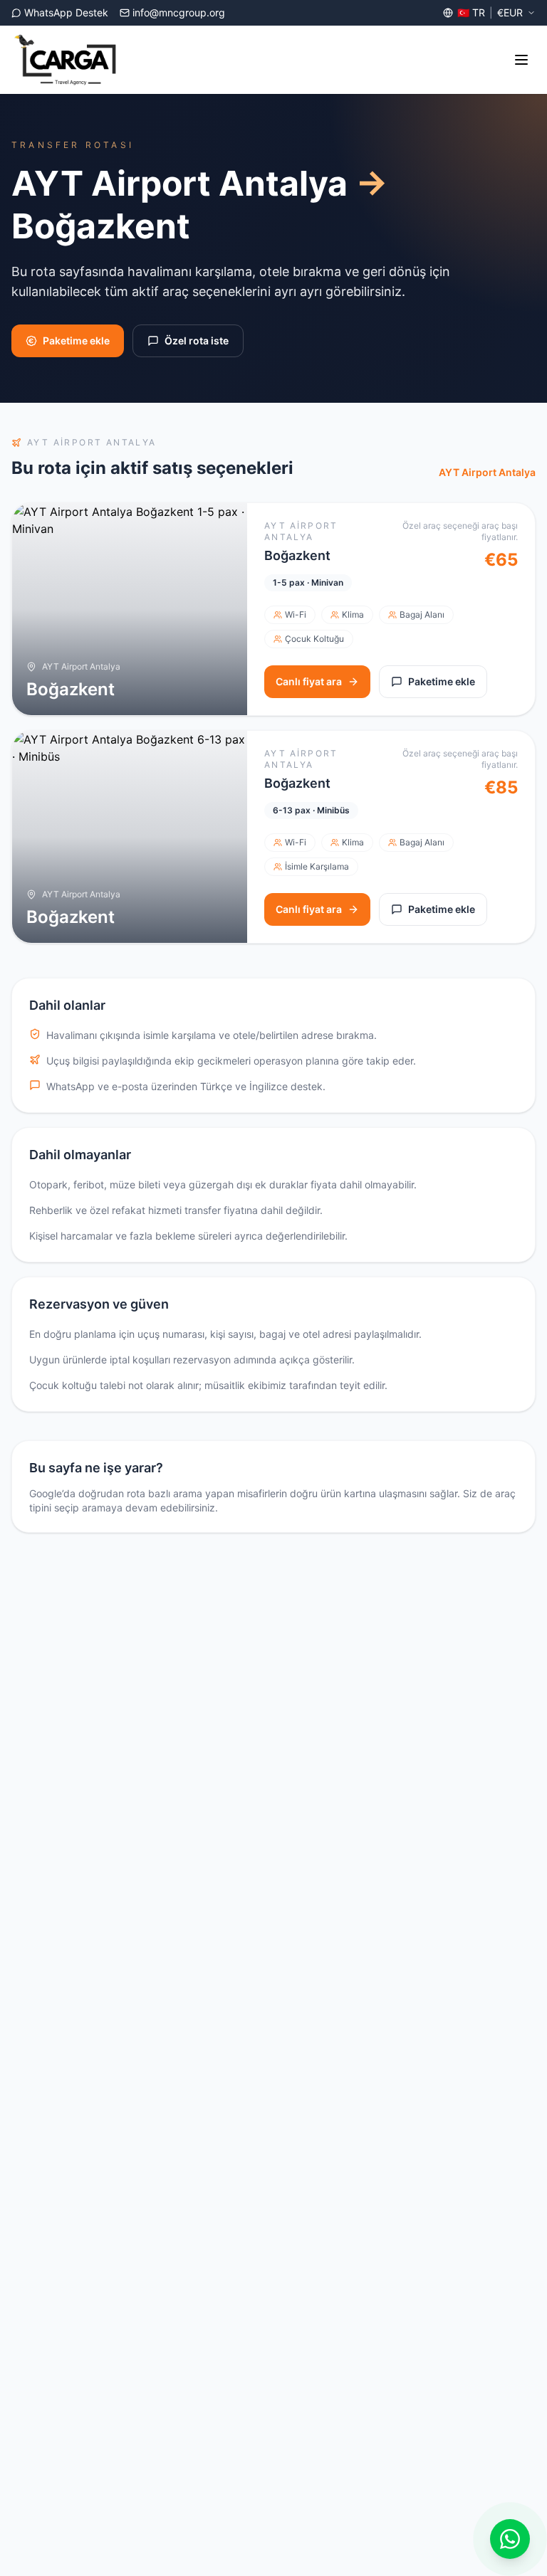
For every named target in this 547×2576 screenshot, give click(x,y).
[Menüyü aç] (521, 60)
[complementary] (510, 2539)
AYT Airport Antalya (487, 472)
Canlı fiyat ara (309, 681)
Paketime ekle (76, 341)
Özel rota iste (197, 341)
